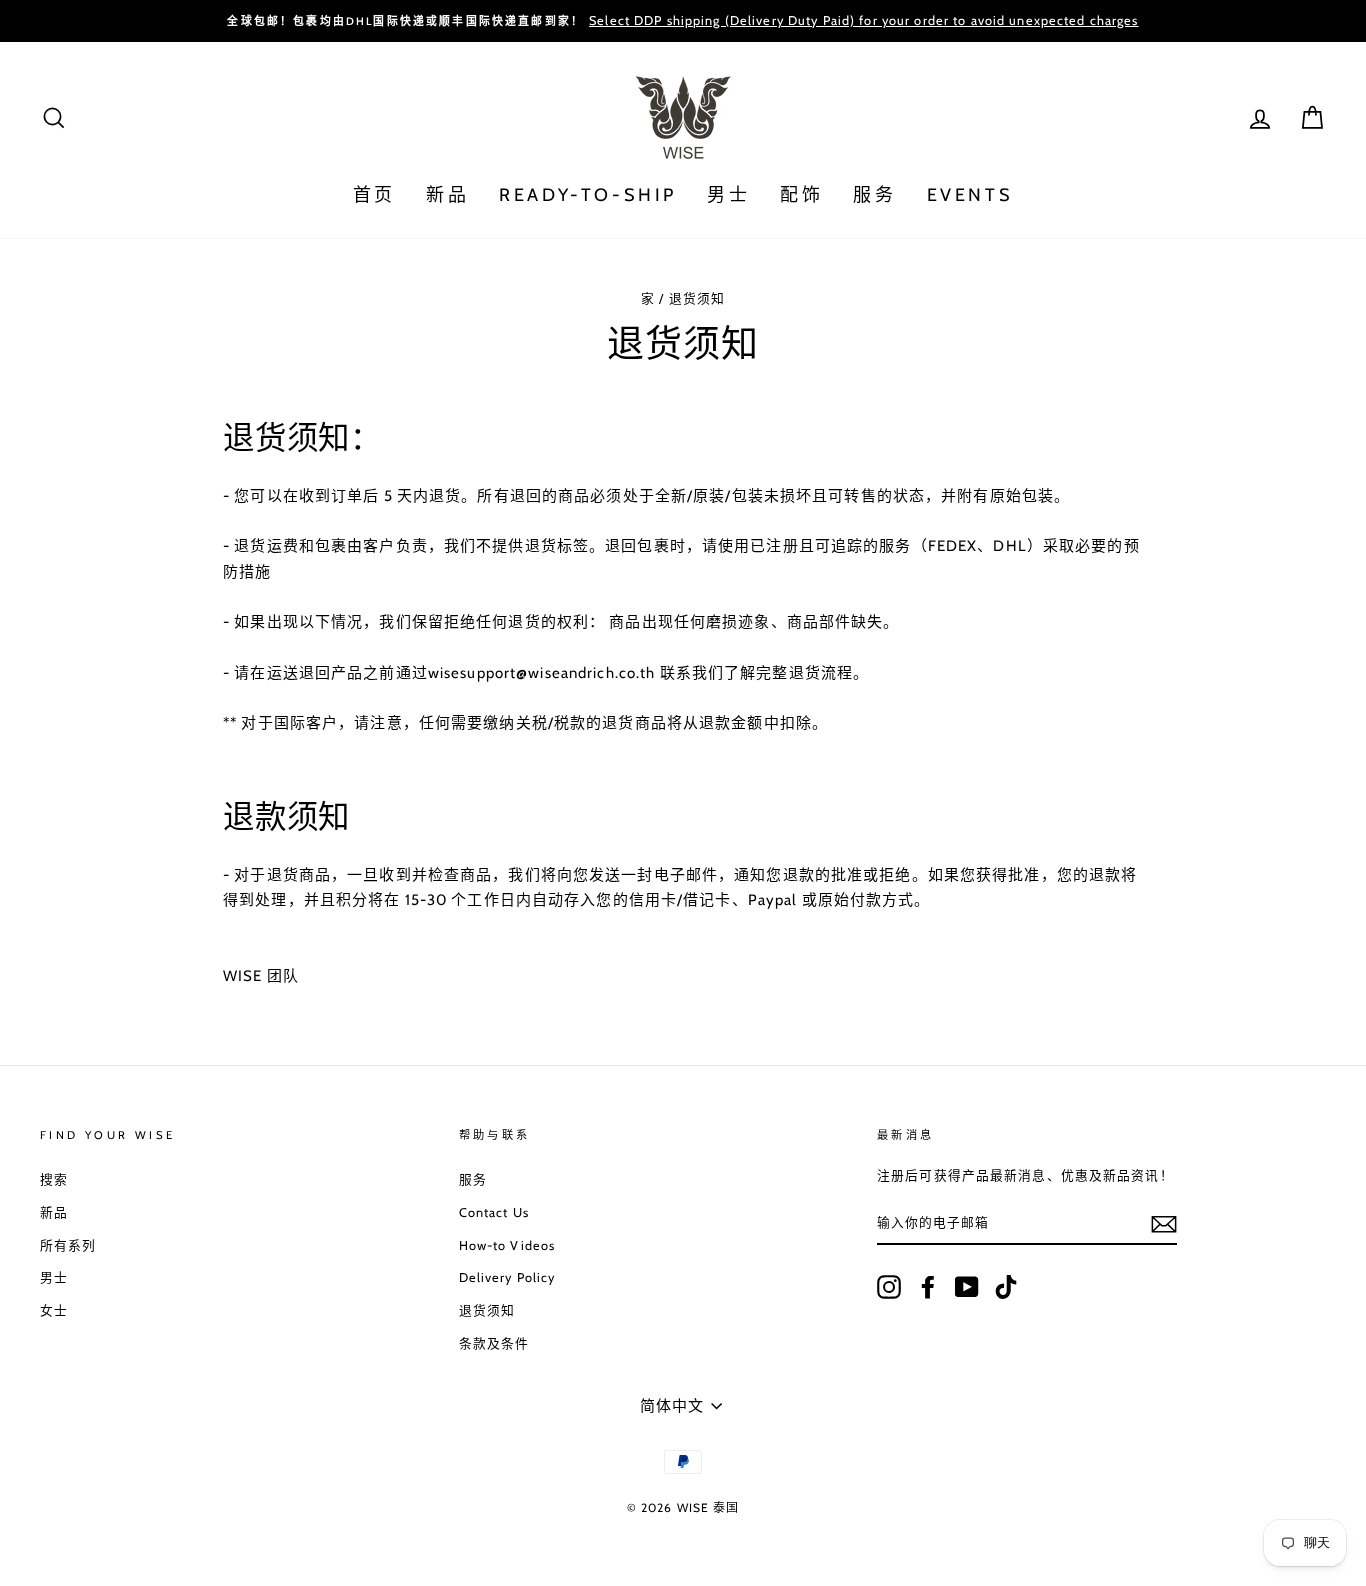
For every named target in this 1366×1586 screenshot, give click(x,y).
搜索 (54, 1179)
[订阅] (1164, 1224)
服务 (874, 195)
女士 (54, 1310)
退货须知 (487, 1310)
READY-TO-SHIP (588, 195)
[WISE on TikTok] (1006, 1287)
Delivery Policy (507, 1277)
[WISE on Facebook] (928, 1287)
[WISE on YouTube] (967, 1287)
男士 (728, 195)
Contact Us (494, 1212)
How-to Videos (507, 1245)
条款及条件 (494, 1343)
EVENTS (970, 195)
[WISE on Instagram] (889, 1287)
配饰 (801, 195)
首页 (374, 195)
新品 (447, 195)
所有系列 (68, 1245)
